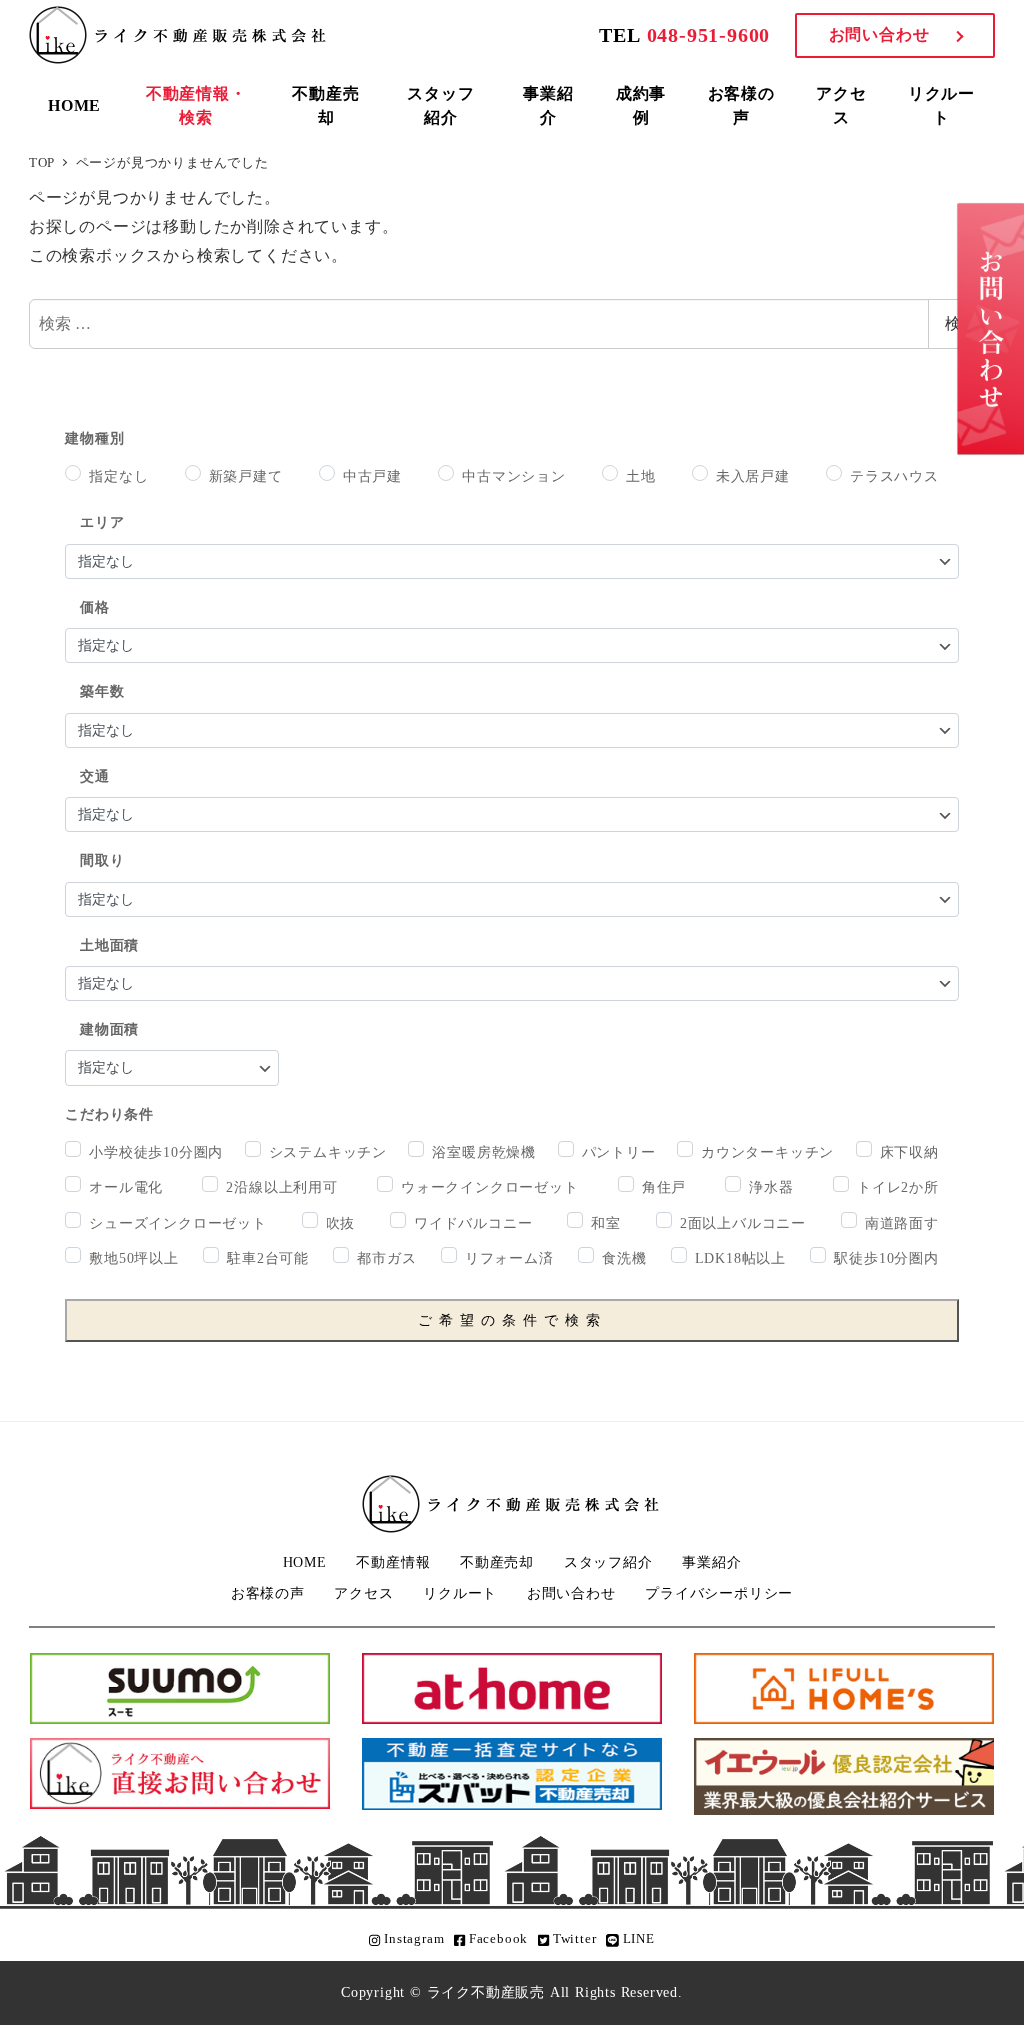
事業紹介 (711, 1562)
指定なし (118, 476)
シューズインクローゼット (178, 1223)
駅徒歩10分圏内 (886, 1258)
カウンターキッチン (767, 1152)
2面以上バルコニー (743, 1223)
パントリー (619, 1152)
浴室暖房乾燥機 (484, 1152)
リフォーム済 (509, 1258)
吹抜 (341, 1223)
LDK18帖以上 (740, 1258)
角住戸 (664, 1187)
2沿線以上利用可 (281, 1187)
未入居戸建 (753, 476)
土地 (641, 476)
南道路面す (902, 1223)
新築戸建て (246, 476)
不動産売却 (497, 1562)
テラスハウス (894, 476)
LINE (637, 1939)
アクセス (363, 1593)
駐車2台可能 (268, 1258)
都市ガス (386, 1258)
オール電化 (126, 1187)
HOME (305, 1562)
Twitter (572, 1939)
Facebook (496, 1939)
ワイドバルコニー (473, 1223)
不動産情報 (393, 1562)
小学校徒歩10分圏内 (156, 1152)
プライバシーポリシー (719, 1593)
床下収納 (909, 1152)
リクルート (460, 1593)
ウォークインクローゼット (490, 1187)
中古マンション (514, 476)
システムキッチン (328, 1152)
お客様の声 (268, 1593)
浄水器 (771, 1187)
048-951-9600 (709, 35)
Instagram (412, 1939)
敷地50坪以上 (134, 1258)
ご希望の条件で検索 (512, 1320)
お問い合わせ (879, 34)
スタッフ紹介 (608, 1562)
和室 (606, 1223)
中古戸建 (372, 476)
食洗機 (624, 1258)
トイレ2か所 (898, 1187)
